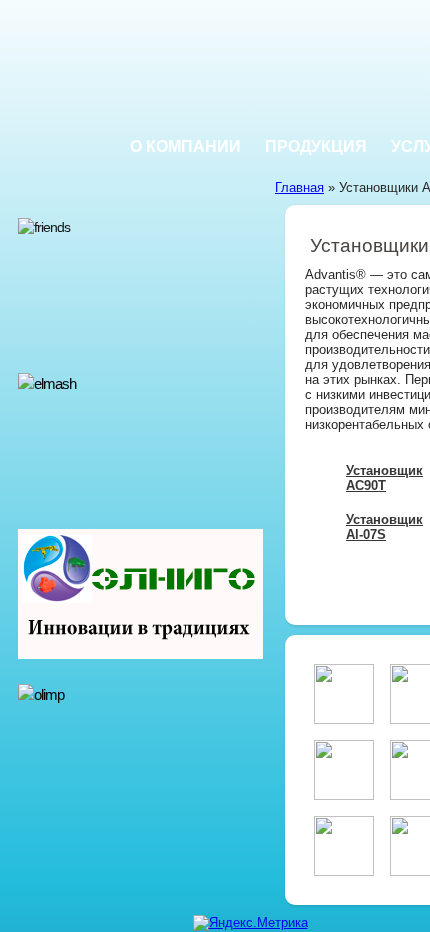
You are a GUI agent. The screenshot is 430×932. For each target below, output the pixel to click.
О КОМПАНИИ (185, 146)
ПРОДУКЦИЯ (316, 146)
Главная (299, 187)
